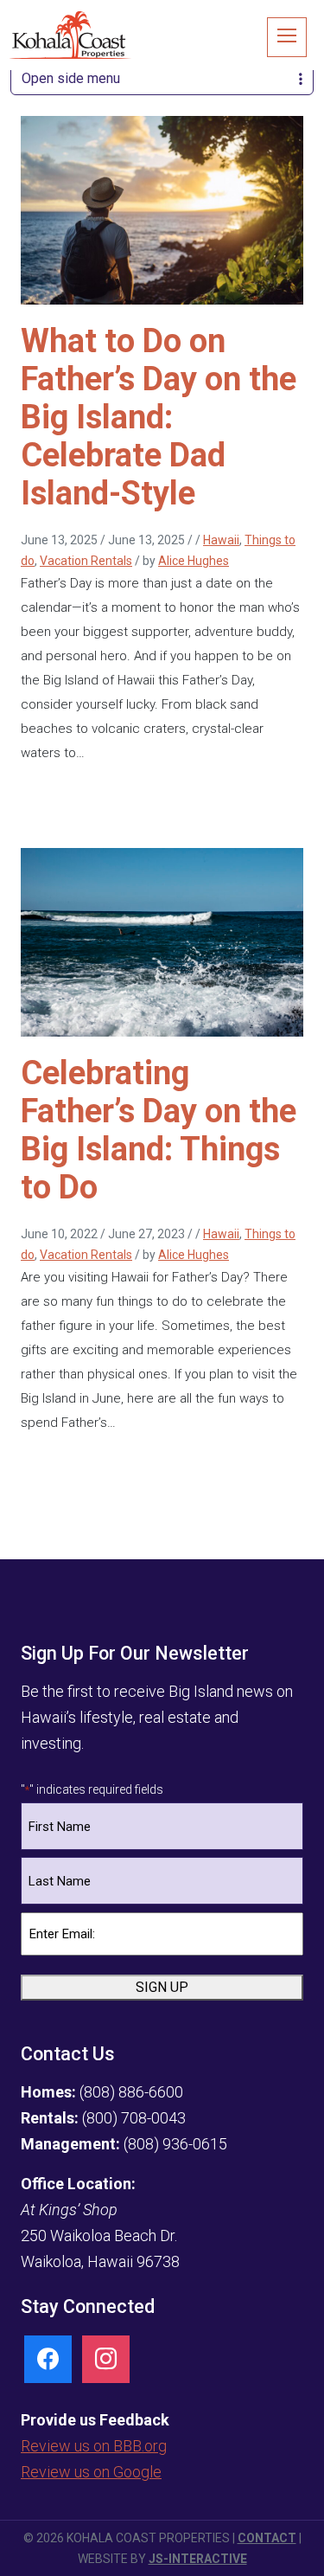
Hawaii (221, 540)
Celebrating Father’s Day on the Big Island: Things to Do (159, 1130)
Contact (267, 2538)
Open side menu (71, 78)
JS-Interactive (198, 2559)
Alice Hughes (194, 561)
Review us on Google (91, 2472)
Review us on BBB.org (94, 2446)
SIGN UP (162, 1987)
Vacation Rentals (86, 561)
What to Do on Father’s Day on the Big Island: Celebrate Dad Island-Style (159, 417)
